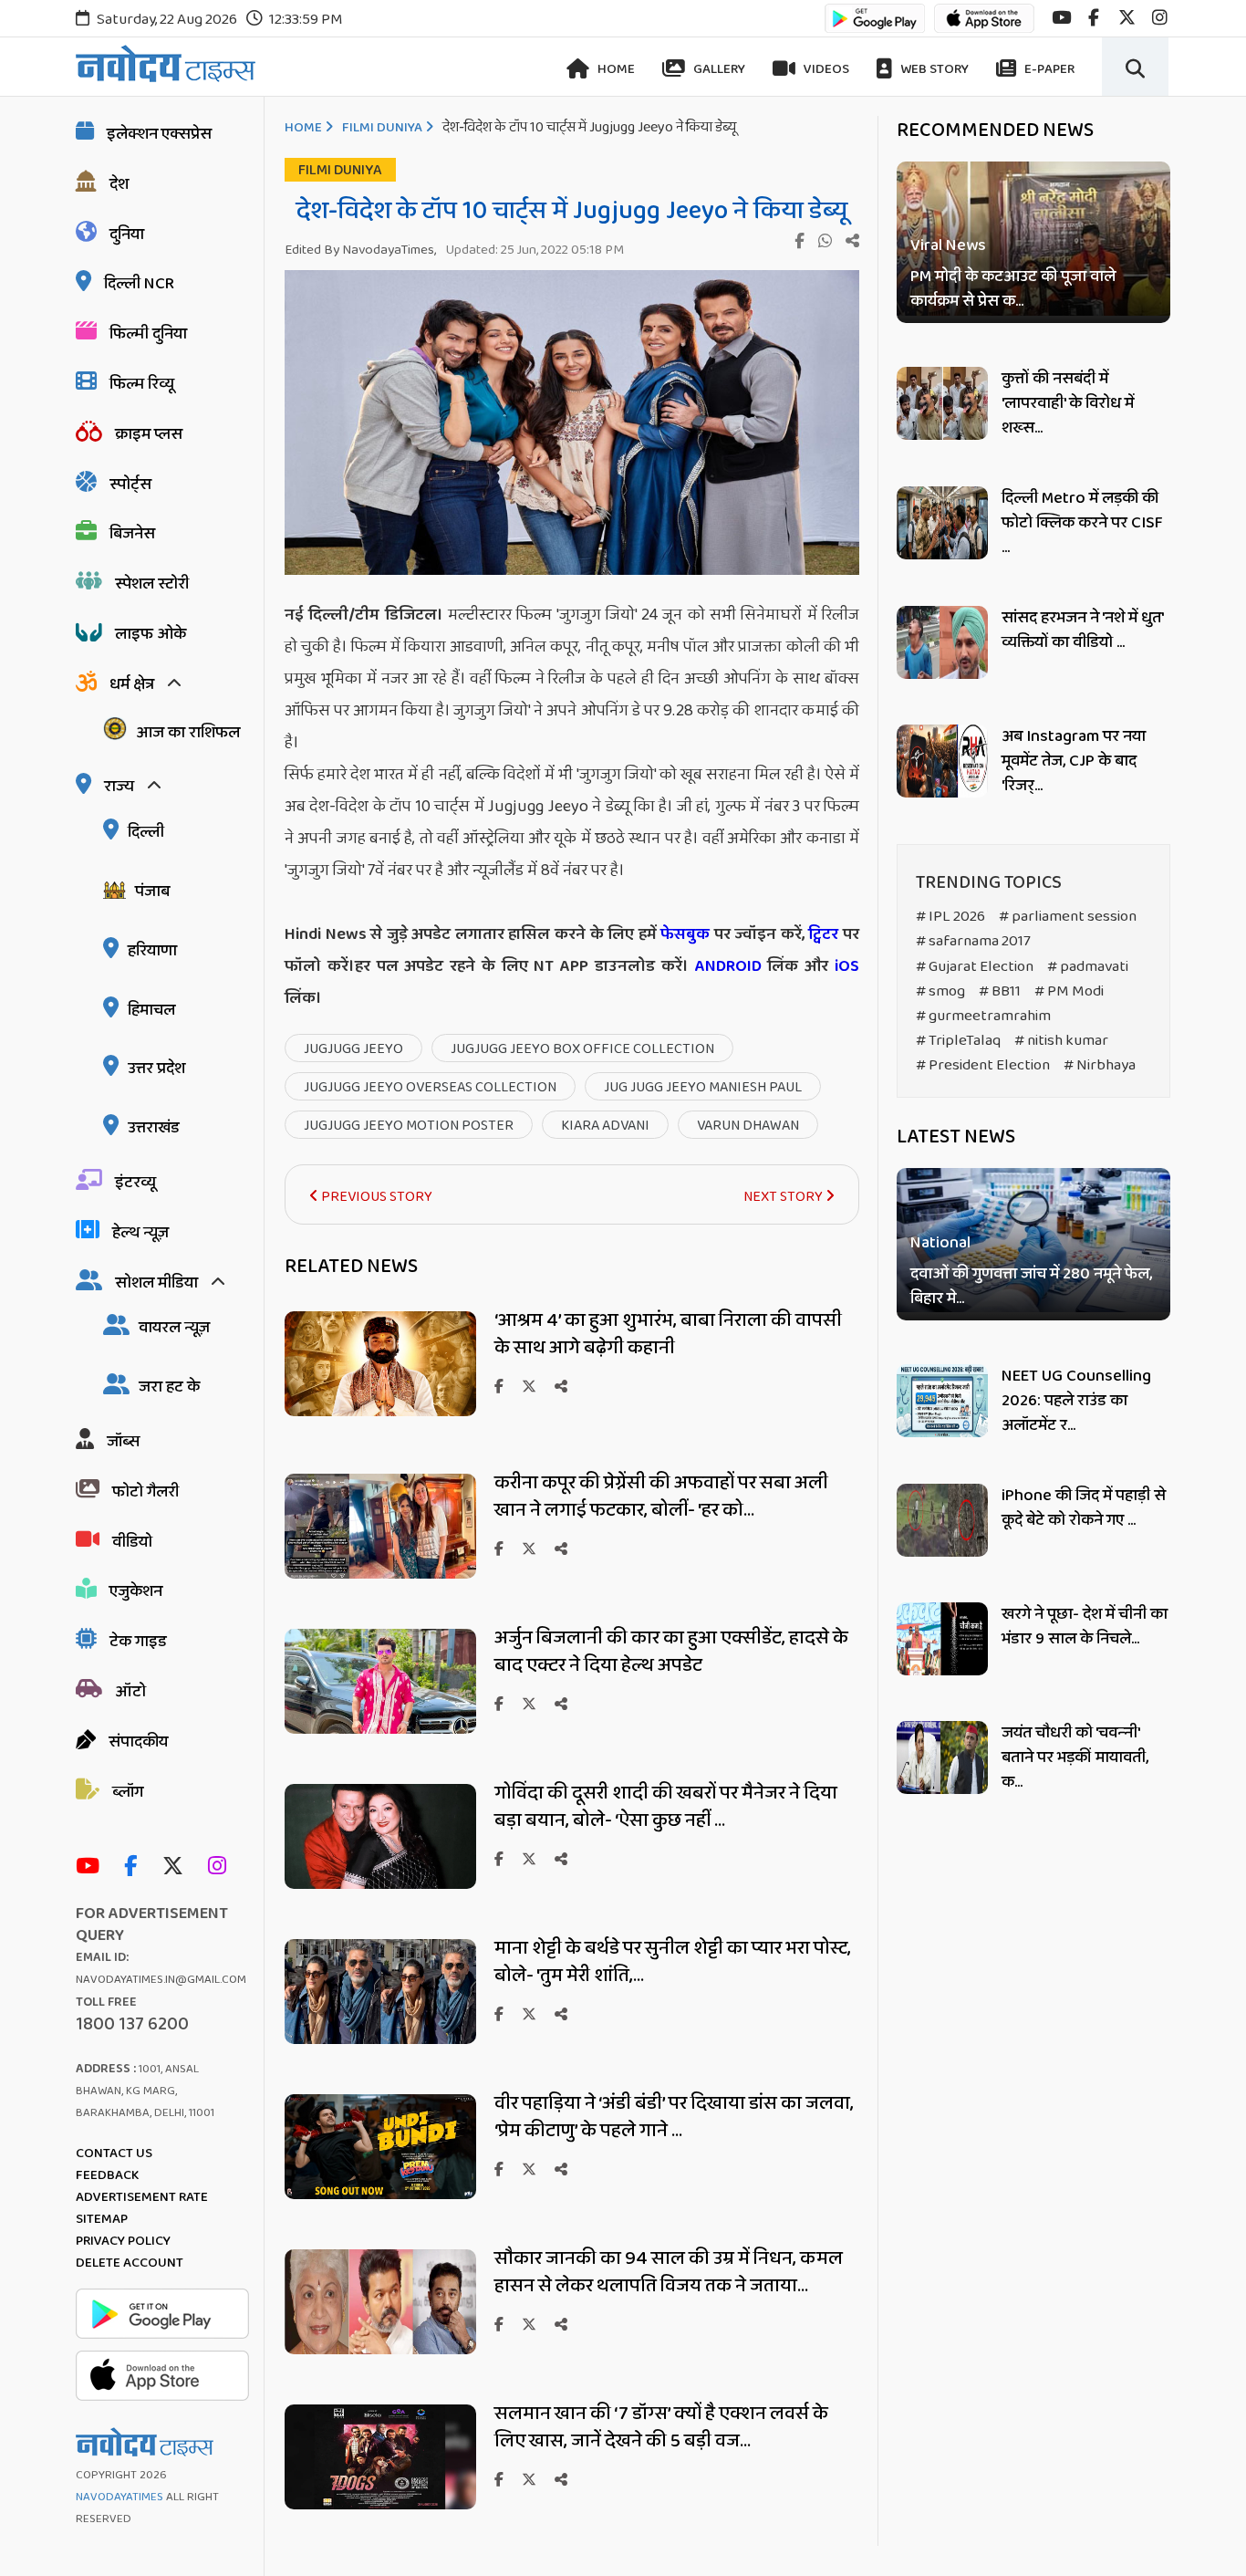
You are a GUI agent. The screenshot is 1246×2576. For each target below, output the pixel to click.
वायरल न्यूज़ (174, 1328)
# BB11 (1000, 991)
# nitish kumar (1061, 1041)
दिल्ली (146, 832)
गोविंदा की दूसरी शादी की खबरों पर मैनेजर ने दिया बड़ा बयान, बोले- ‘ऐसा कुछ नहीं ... (666, 1807)
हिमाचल (151, 1010)
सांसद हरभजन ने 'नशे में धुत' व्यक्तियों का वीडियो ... (1082, 630)
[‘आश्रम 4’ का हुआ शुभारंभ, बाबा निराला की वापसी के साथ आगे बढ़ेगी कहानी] (380, 1411)
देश (119, 184)
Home (615, 69)
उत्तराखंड (154, 1128)
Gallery (718, 69)
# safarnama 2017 (973, 941)
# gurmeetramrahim (983, 1016)
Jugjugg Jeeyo (353, 1049)
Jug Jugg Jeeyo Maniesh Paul (703, 1087)
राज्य (119, 787)
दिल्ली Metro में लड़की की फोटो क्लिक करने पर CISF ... (1082, 523)
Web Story (933, 69)
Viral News (948, 246)
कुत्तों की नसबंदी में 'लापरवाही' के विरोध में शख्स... (1068, 403)
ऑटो (130, 1692)
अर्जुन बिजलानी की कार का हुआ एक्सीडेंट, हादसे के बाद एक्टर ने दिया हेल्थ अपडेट (671, 1652)
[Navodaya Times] (166, 63)
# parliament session (1068, 917)
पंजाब (152, 892)
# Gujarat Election (975, 967)
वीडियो (132, 1542)
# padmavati (1088, 967)
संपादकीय (138, 1742)
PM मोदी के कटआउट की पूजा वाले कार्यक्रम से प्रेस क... (1013, 289)
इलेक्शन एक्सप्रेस (159, 134)
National (940, 1244)
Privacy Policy (123, 2241)
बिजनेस (132, 534)
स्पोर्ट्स (130, 485)
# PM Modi (1069, 991)
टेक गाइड (138, 1642)
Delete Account (130, 2263)
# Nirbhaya (1100, 1065)
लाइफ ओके (151, 634)
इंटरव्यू (135, 1183)
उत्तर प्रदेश (156, 1069)
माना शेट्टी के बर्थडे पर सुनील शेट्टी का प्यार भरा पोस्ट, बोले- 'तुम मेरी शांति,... (673, 1962)
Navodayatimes (119, 2497)
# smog (940, 991)
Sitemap (102, 2219)
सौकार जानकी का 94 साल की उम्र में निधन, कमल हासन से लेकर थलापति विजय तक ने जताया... (669, 2272)
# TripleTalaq (958, 1041)
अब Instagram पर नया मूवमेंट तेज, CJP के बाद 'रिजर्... (1074, 761)
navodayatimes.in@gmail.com (161, 1980)
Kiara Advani (605, 1126)
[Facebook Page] (135, 1867)
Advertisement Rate (142, 2197)
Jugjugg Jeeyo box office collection (582, 1049)
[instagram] (1160, 18)
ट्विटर (823, 934)
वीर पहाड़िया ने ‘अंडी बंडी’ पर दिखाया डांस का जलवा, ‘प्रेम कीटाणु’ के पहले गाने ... (674, 2117)
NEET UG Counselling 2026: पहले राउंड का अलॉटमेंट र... (1076, 1401)
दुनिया (127, 235)
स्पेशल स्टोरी (152, 584)
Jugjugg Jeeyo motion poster (409, 1126)
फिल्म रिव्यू (142, 384)
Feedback (107, 2175)
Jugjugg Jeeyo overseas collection (430, 1087)
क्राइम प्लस (149, 434)
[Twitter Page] (177, 1867)
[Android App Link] (875, 27)
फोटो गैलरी (145, 1492)
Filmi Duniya (382, 128)
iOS (844, 966)
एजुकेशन (136, 1591)
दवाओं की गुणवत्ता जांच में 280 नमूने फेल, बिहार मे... (1031, 1288)
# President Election (983, 1065)
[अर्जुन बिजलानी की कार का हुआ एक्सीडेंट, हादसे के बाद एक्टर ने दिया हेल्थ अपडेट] (380, 1729)
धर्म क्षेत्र (132, 684)
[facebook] (1094, 18)
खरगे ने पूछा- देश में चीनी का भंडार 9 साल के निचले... (1085, 1627)
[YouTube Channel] (92, 1867)
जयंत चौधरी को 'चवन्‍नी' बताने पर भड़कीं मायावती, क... (1075, 1757)
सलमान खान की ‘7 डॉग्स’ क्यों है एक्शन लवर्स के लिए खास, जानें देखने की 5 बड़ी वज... (661, 2427)
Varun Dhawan (748, 1126)
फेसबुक (685, 934)
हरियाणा (152, 951)
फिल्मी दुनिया (148, 334)
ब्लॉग (128, 1792)
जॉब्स (123, 1442)
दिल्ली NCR (139, 284)
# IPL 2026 (950, 917)
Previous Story (375, 1197)
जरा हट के (169, 1387)
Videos (825, 69)
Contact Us (114, 2154)
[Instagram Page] (222, 1867)
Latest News (956, 1137)
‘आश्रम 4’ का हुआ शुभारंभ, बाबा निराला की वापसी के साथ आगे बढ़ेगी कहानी (668, 1334)
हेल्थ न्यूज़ (140, 1233)
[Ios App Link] (984, 27)
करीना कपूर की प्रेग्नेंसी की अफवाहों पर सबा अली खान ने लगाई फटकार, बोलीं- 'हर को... (661, 1497)
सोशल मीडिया (156, 1283)
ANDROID (725, 966)
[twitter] (1127, 18)
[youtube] (1061, 18)
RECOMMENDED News (995, 130)
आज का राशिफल (188, 733)
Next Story (784, 1197)
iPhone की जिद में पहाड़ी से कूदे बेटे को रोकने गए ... (1084, 1508)
